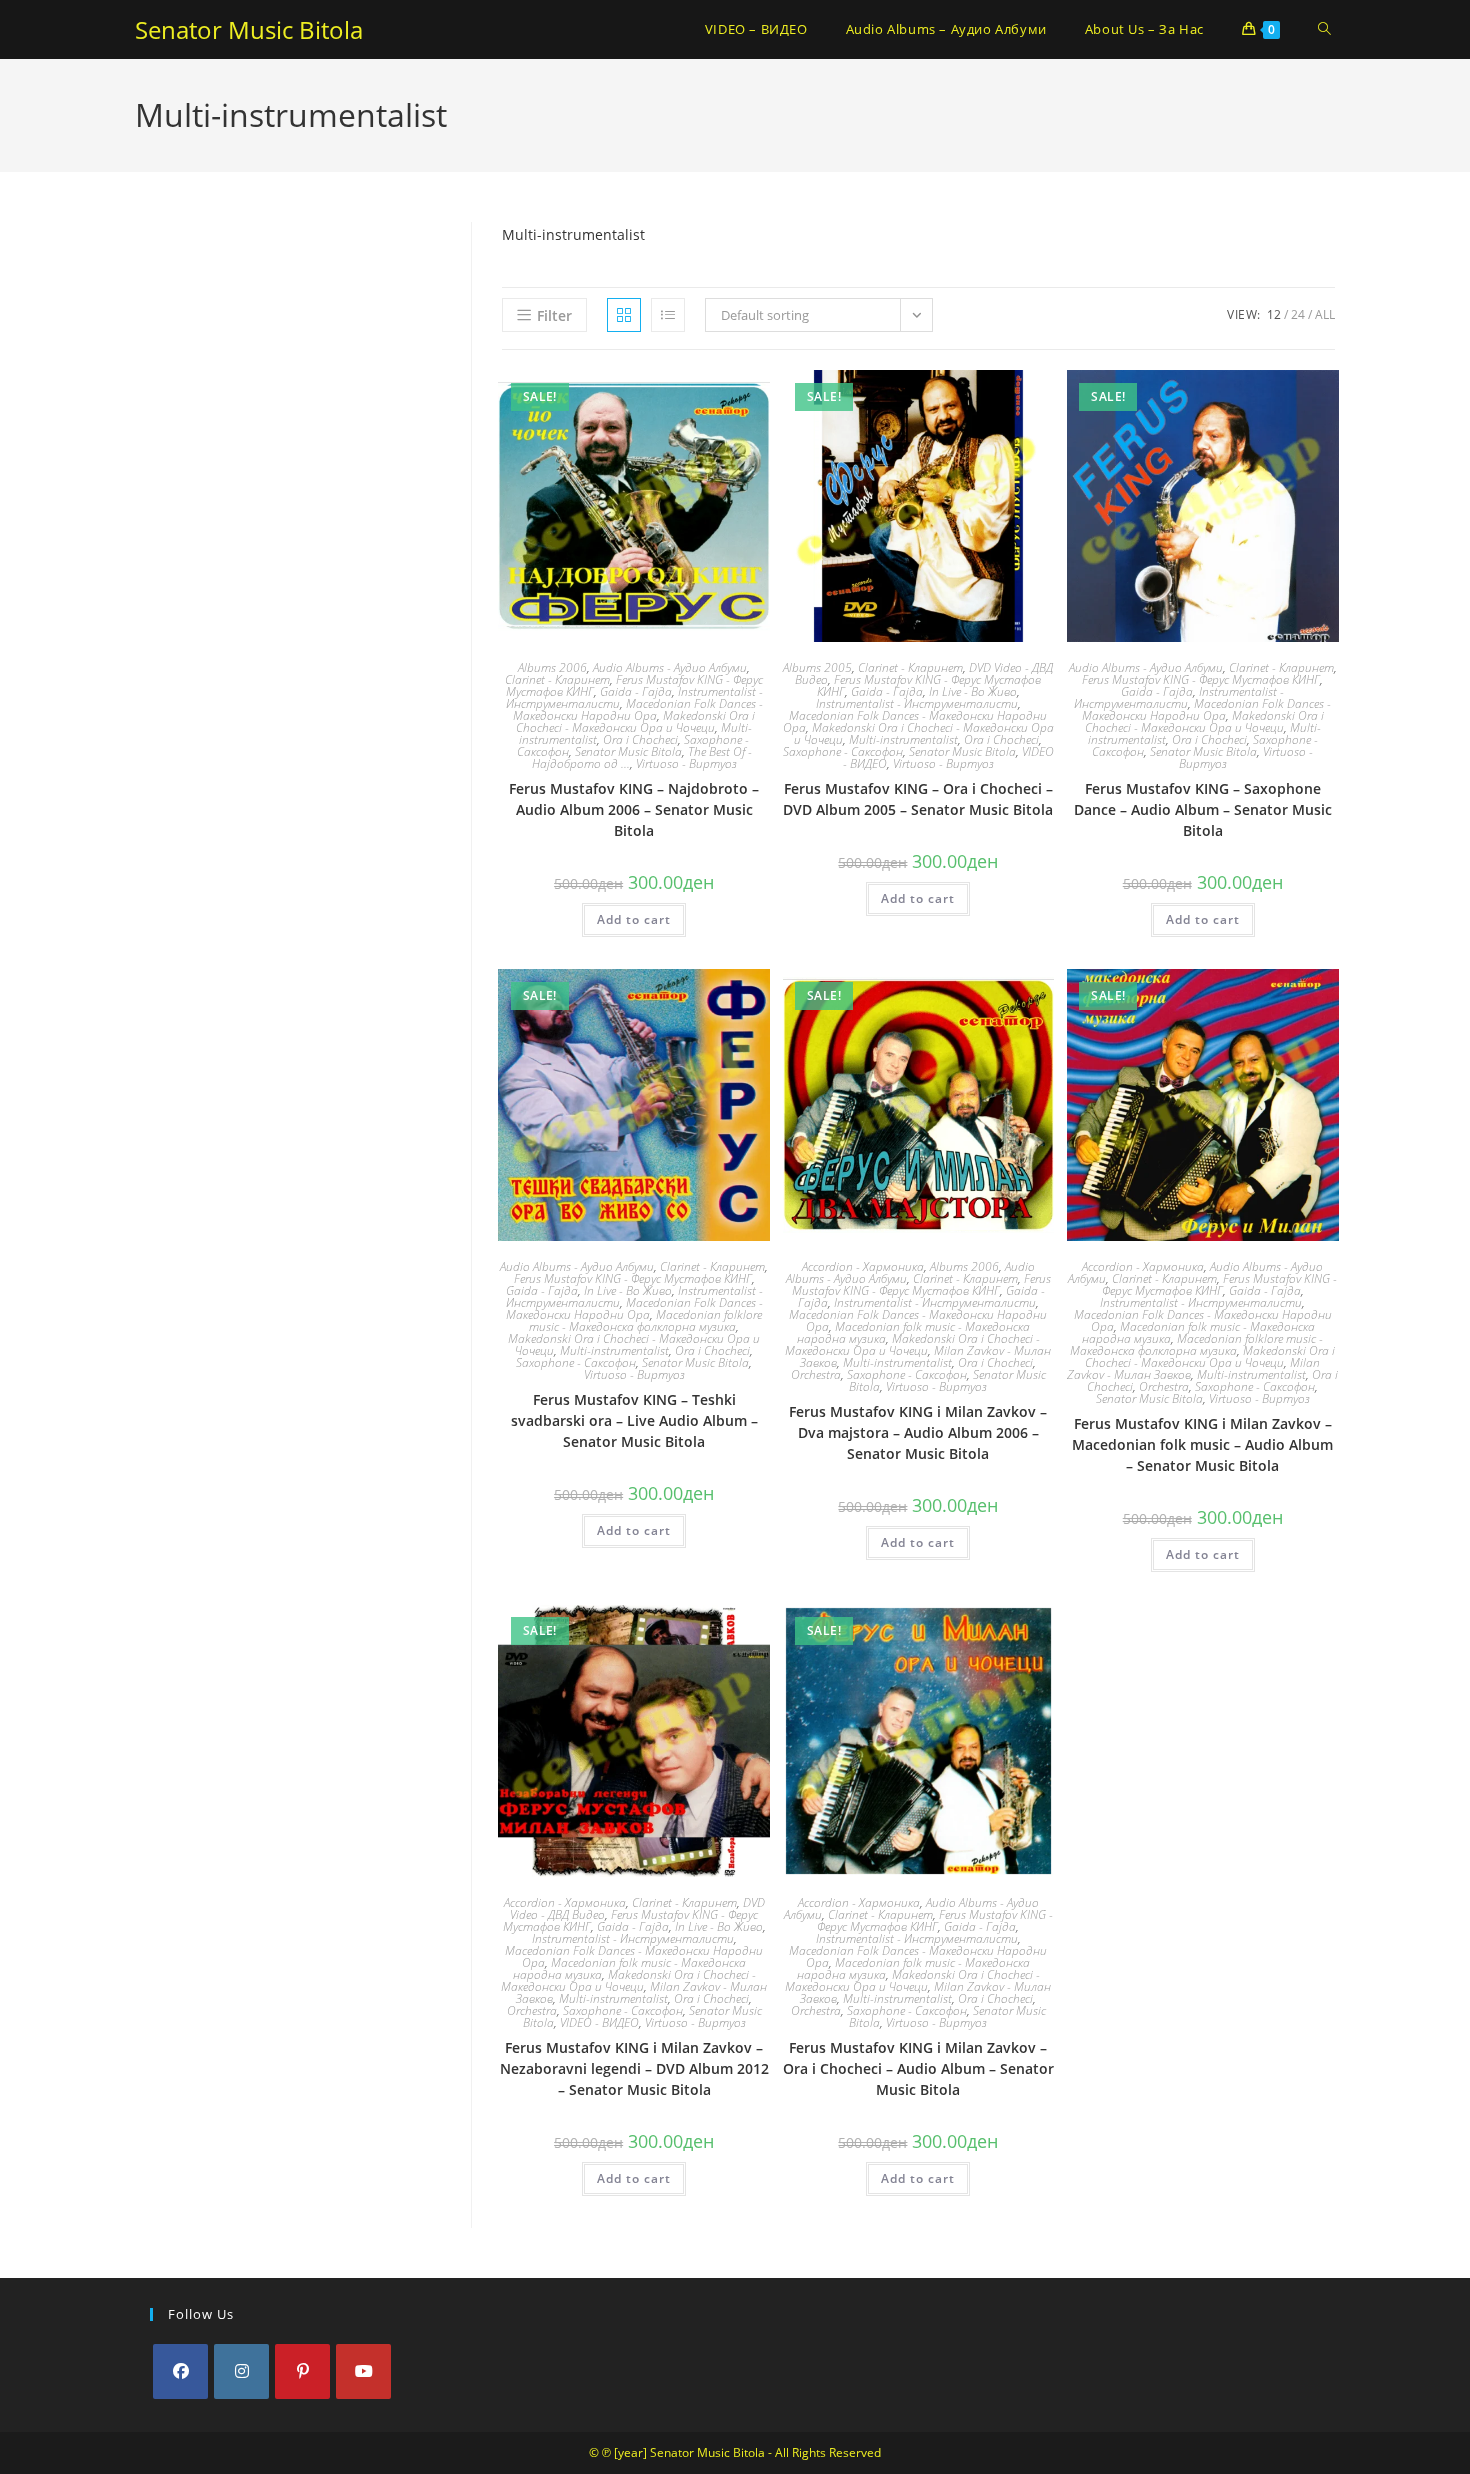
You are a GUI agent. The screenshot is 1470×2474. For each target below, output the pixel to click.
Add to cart (634, 919)
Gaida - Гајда (636, 691)
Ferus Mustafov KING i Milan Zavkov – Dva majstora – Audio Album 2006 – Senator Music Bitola (918, 1432)
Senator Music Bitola (249, 29)
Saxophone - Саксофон (843, 751)
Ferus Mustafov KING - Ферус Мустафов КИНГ (1201, 679)
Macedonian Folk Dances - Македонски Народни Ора (638, 709)
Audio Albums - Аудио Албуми (670, 667)
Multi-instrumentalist (903, 739)
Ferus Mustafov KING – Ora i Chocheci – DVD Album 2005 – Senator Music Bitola (918, 799)
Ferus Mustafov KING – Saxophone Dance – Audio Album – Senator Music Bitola (1203, 809)
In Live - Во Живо (973, 691)
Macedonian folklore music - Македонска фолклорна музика (645, 1320)
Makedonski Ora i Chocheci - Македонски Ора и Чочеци (635, 721)
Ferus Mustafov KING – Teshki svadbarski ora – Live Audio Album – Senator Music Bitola (634, 1420)
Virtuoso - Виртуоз (686, 763)
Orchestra (816, 1374)
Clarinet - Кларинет (557, 679)
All (1325, 314)
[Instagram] (241, 2371)
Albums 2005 (817, 667)
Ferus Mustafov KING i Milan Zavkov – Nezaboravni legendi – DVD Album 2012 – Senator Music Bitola (634, 2068)
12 (1274, 314)
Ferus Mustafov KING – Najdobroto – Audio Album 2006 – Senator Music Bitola (634, 809)
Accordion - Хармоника (863, 1266)
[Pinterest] (302, 2371)
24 (1298, 314)
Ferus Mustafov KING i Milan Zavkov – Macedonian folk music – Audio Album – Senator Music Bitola (1202, 1444)
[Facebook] (180, 2371)
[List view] (668, 315)
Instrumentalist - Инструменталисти (917, 703)
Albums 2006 (552, 667)
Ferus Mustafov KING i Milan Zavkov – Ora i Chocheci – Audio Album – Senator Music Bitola (918, 2068)
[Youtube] (363, 2371)
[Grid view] (624, 315)
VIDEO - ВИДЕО (599, 2022)
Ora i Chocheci (640, 739)
